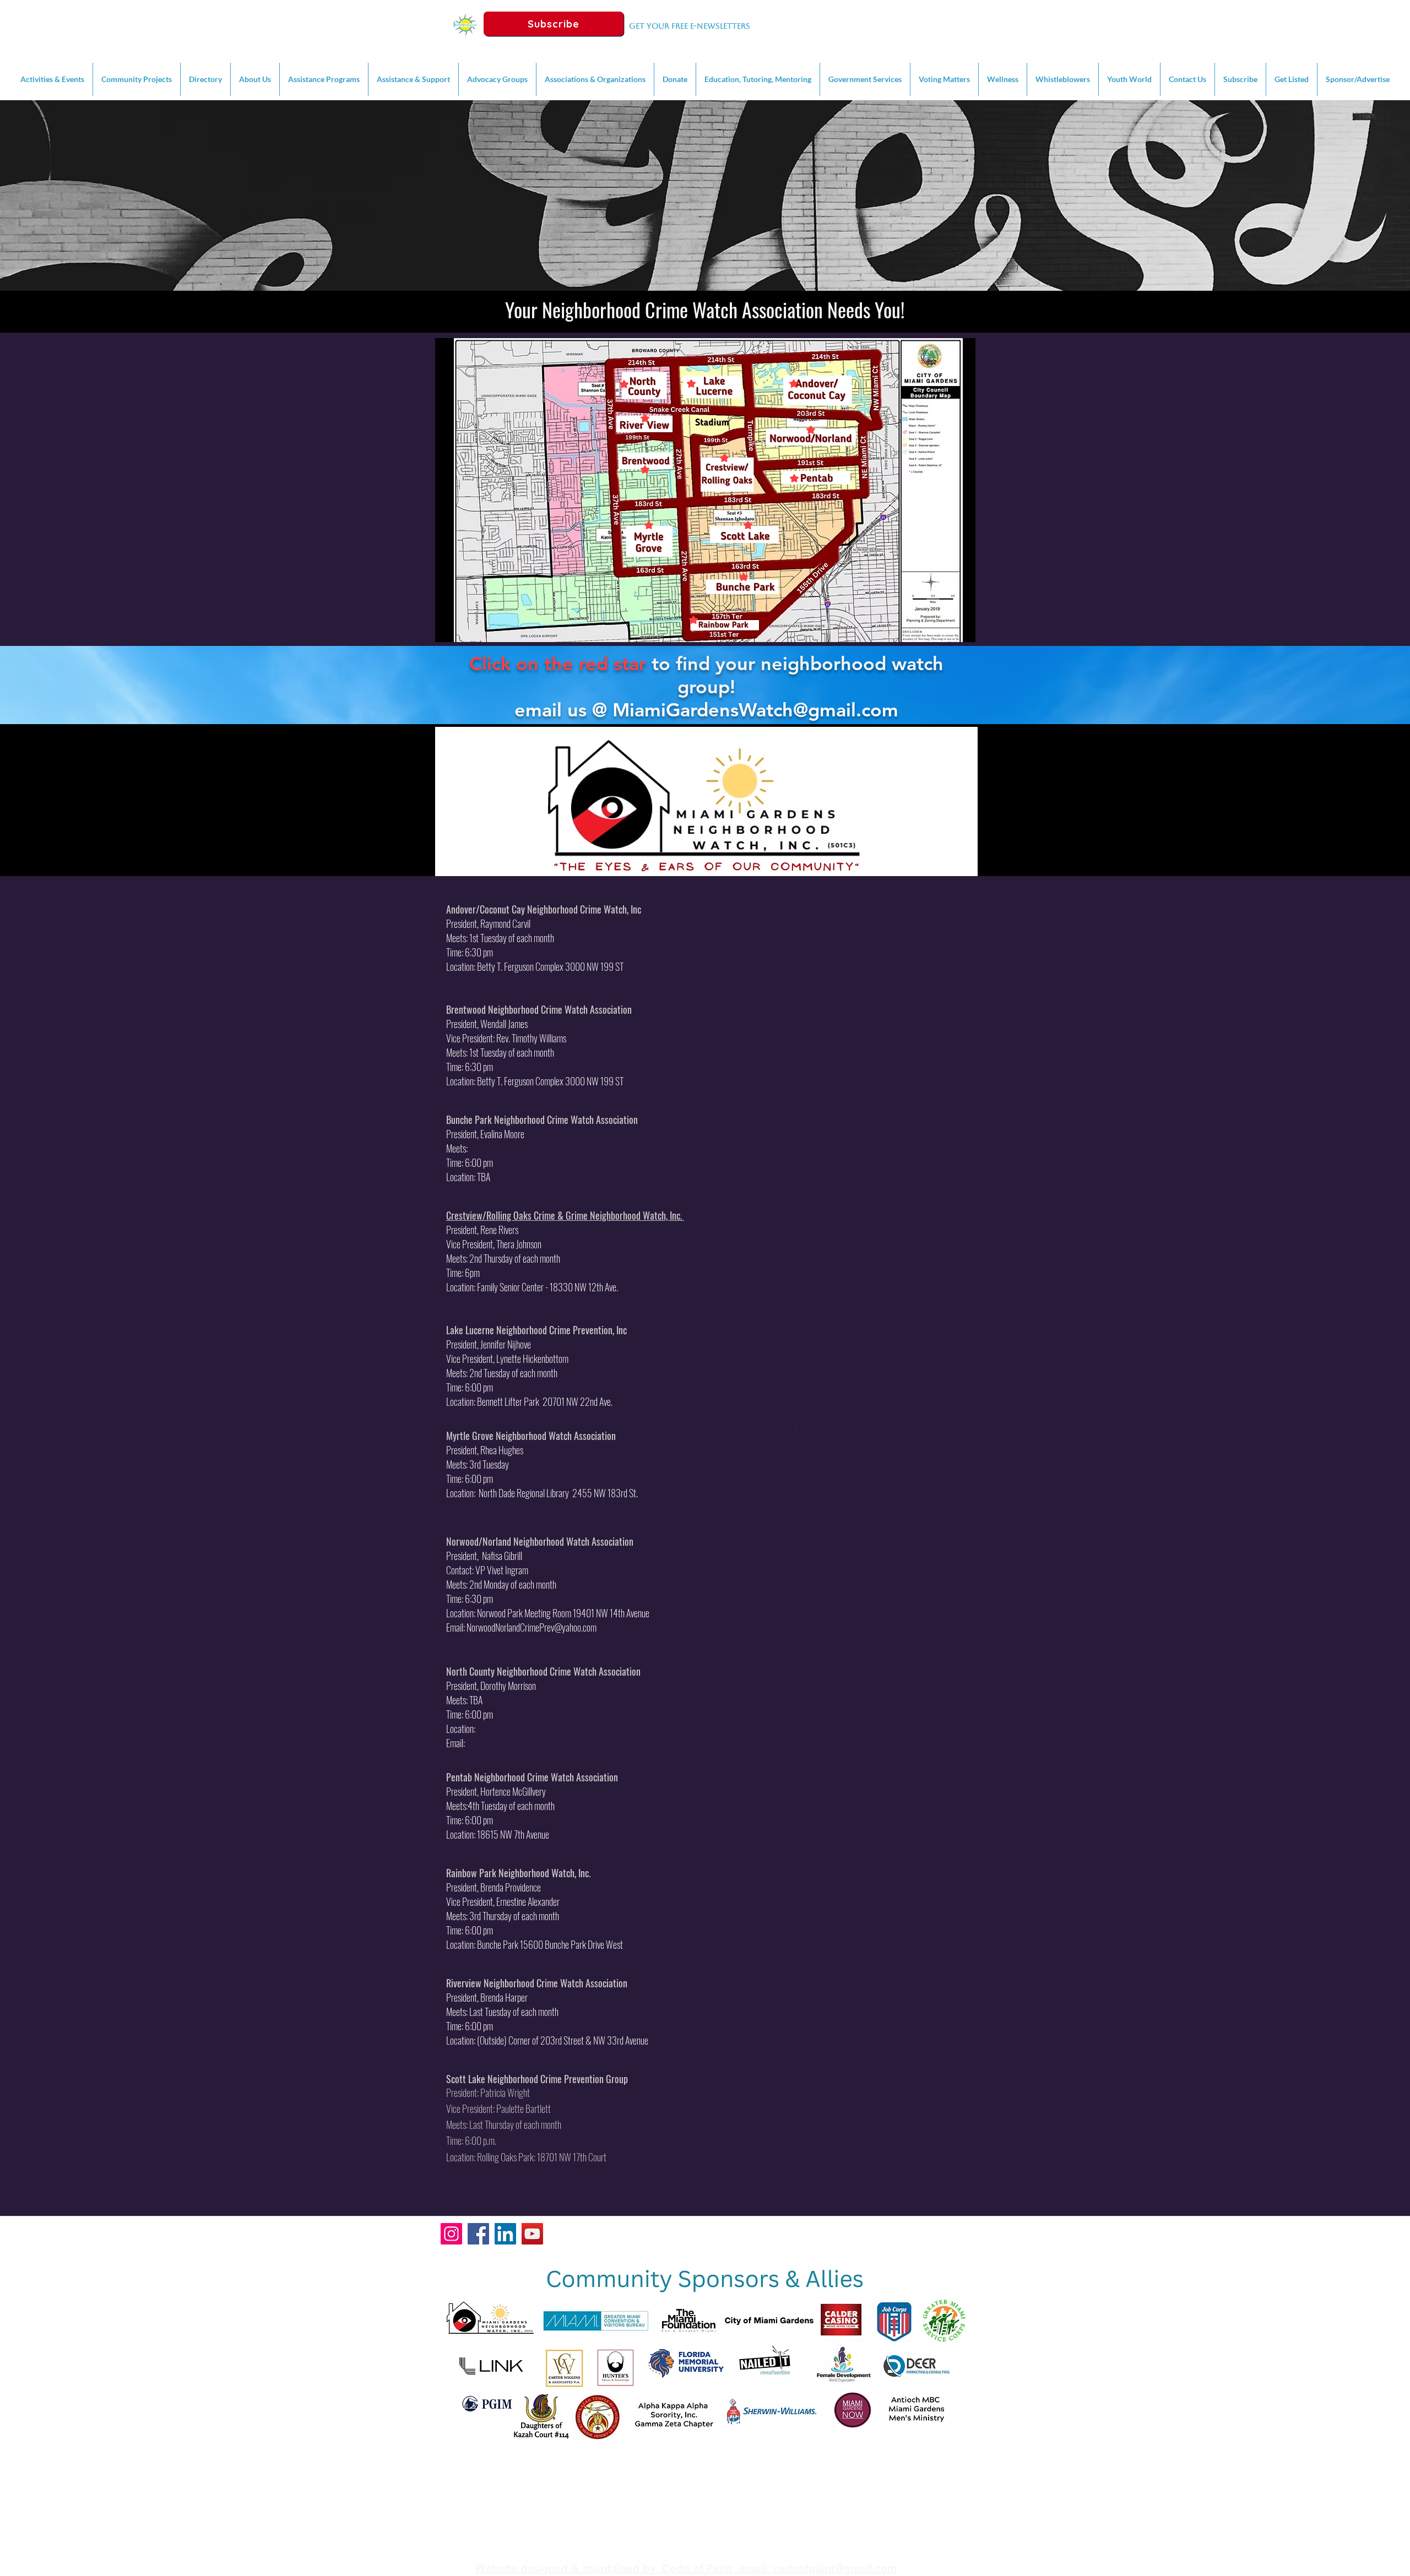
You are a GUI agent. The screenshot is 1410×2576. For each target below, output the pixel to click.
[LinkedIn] (505, 2234)
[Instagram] (451, 2234)
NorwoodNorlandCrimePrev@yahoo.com (532, 1627)
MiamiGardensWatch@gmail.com (755, 710)
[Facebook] (478, 2234)
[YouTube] (532, 2234)
